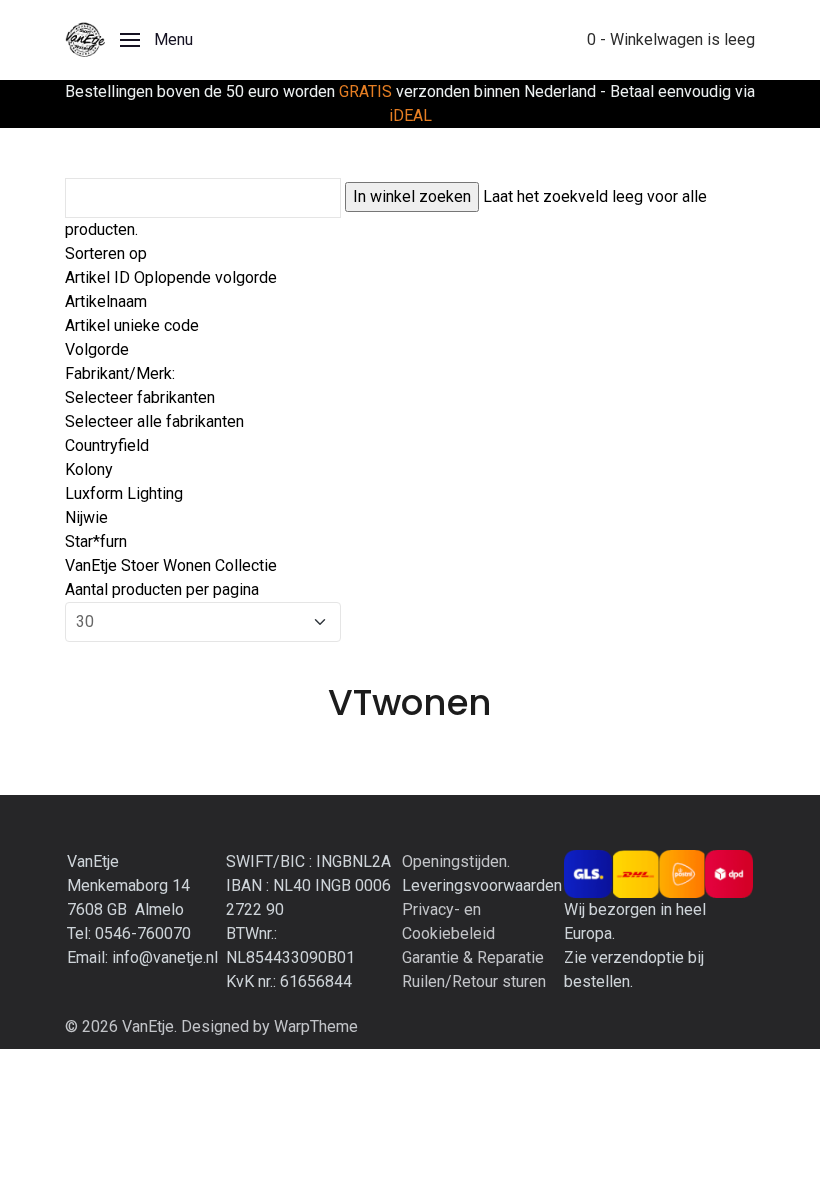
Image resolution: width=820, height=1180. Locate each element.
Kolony (89, 469)
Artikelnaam (106, 301)
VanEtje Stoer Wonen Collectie (171, 565)
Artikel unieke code (132, 325)
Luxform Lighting (124, 493)
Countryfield (107, 445)
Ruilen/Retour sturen (474, 981)
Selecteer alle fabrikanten (154, 421)
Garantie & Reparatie (473, 957)
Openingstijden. (456, 861)
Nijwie (86, 517)
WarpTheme (316, 1026)
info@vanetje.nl (165, 957)
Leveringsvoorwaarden (482, 885)
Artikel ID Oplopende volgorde (171, 277)
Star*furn (96, 541)
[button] (156, 40)
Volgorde (97, 349)
